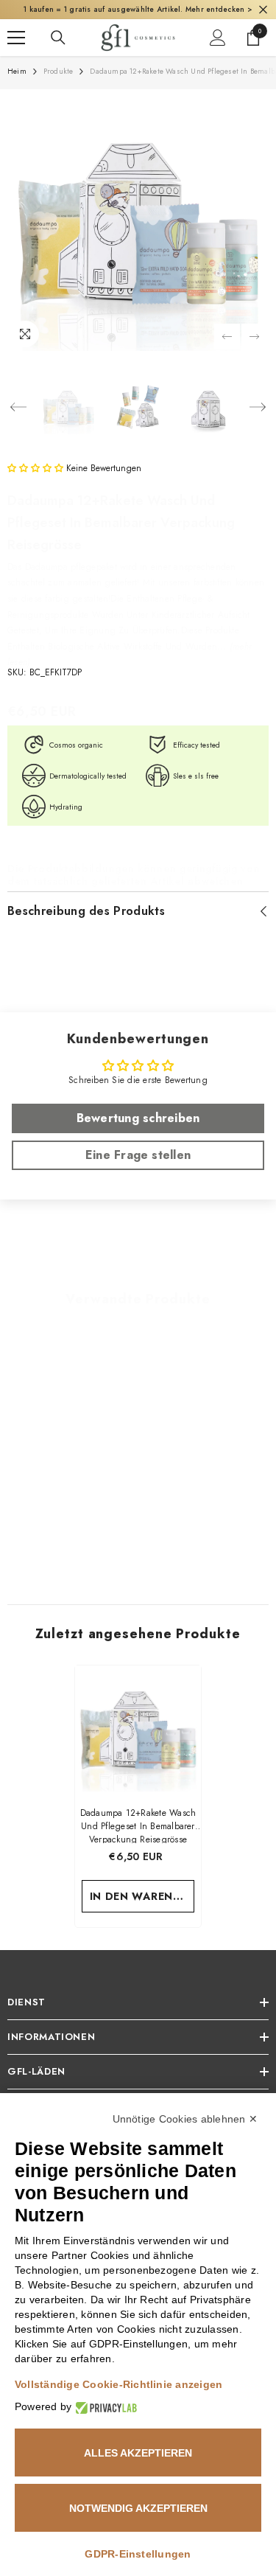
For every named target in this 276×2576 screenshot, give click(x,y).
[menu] (16, 38)
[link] (71, 1531)
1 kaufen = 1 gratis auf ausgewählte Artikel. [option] (138, 9)
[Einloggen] (218, 38)
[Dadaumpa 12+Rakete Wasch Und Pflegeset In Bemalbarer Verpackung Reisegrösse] (138, 1729)
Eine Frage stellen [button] (138, 1155)
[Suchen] (58, 38)
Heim (17, 71)
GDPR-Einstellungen (138, 2554)
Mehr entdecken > (219, 9)
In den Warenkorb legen (142, 1896)
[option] (138, 220)
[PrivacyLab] (104, 2407)
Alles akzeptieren (138, 2453)
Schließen (263, 10)
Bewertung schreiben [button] (138, 1118)
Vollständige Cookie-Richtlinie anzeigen (118, 2384)
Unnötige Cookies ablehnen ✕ (185, 2119)
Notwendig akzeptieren (138, 2508)
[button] (227, 337)
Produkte (59, 71)
